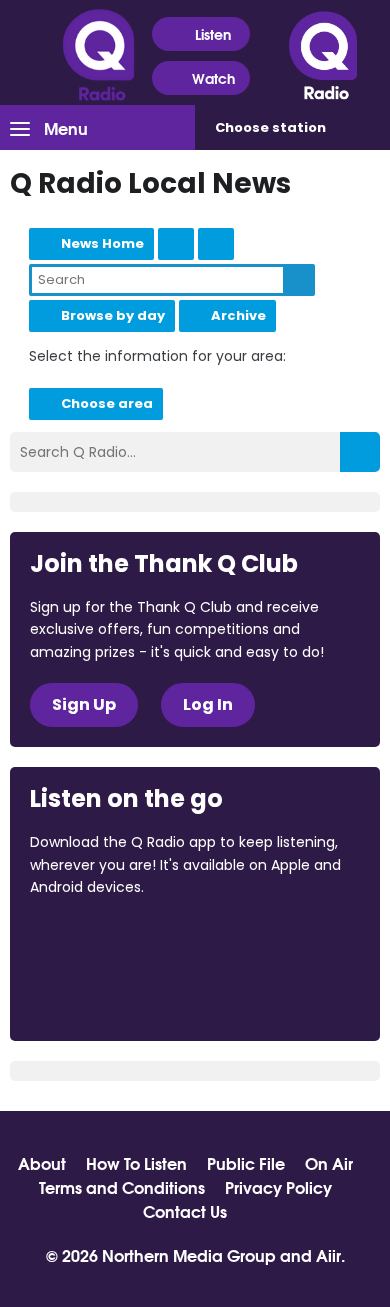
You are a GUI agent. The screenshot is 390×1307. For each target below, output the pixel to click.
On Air (329, 1163)
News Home (102, 243)
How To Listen (136, 1163)
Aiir (328, 1254)
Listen (213, 34)
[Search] (360, 452)
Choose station (270, 127)
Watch (213, 78)
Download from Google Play (106, 993)
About (42, 1163)
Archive (238, 315)
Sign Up (84, 704)
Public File (246, 1163)
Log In (208, 704)
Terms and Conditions (122, 1187)
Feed (176, 244)
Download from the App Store (108, 941)
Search (299, 280)
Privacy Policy (278, 1187)
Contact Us (185, 1211)
